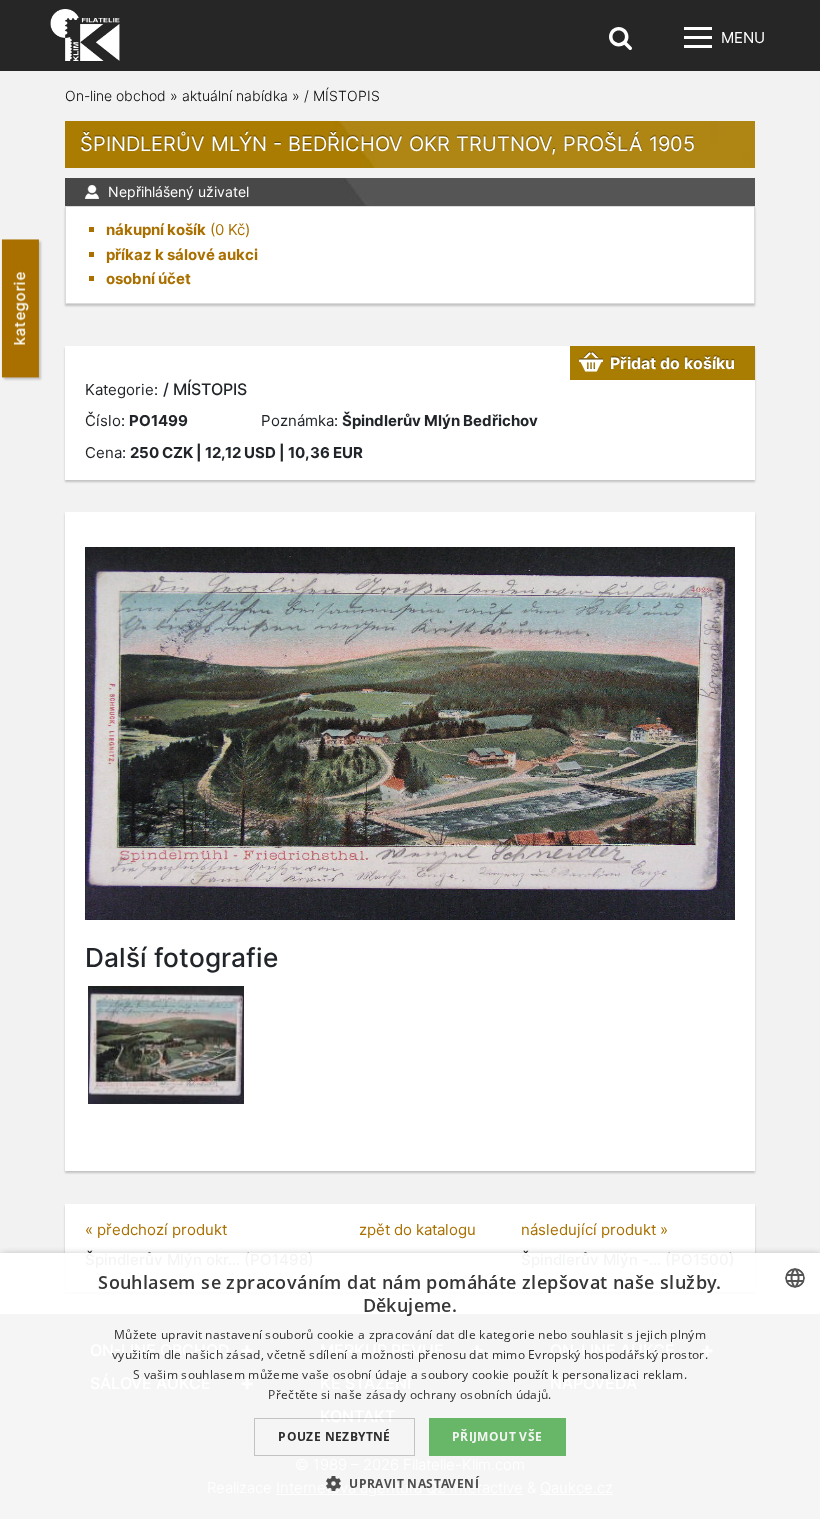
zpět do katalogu (417, 1229)
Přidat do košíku (672, 363)
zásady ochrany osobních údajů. (459, 1394)
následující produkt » (594, 1229)
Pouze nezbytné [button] (334, 1436)
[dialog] (410, 1386)
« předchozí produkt (156, 1229)
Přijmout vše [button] (497, 1436)
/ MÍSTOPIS (342, 95)
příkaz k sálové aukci (182, 254)
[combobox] (795, 1278)
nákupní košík (156, 229)
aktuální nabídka (235, 95)
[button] (410, 1483)
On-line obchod (115, 95)
